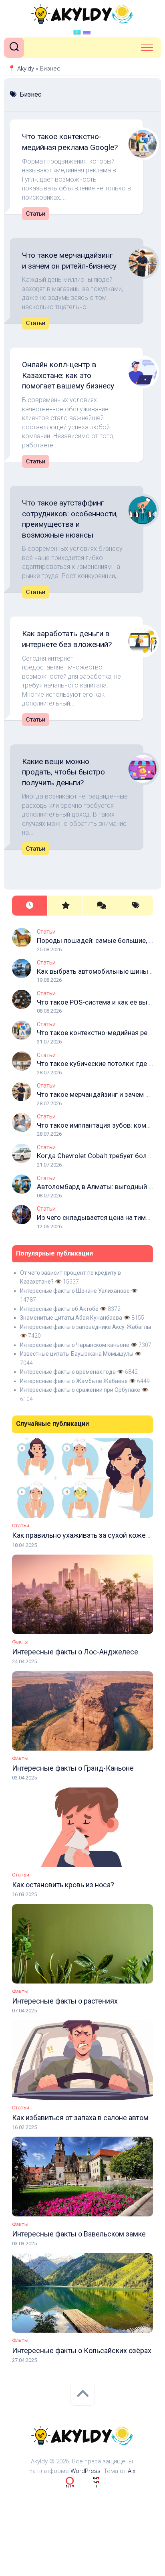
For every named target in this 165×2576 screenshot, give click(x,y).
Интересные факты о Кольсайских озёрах (82, 2351)
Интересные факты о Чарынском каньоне (75, 1345)
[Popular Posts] (65, 906)
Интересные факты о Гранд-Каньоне (73, 1768)
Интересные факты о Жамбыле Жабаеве (74, 1381)
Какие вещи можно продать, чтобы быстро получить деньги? (63, 772)
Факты (20, 1642)
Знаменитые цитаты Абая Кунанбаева (71, 1318)
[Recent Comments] (100, 906)
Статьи (36, 214)
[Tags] (135, 906)
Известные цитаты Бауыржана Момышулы (77, 1354)
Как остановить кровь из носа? (63, 1885)
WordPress (86, 2471)
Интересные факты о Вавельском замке (79, 2234)
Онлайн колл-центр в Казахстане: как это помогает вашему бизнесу (68, 375)
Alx (132, 2471)
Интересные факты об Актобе (59, 1309)
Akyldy (26, 69)
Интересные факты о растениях (65, 2001)
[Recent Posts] (30, 906)
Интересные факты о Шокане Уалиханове (75, 1291)
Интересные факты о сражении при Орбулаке (80, 1390)
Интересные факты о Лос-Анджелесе (75, 1652)
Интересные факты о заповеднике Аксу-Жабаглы (86, 1327)
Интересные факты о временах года (68, 1372)
